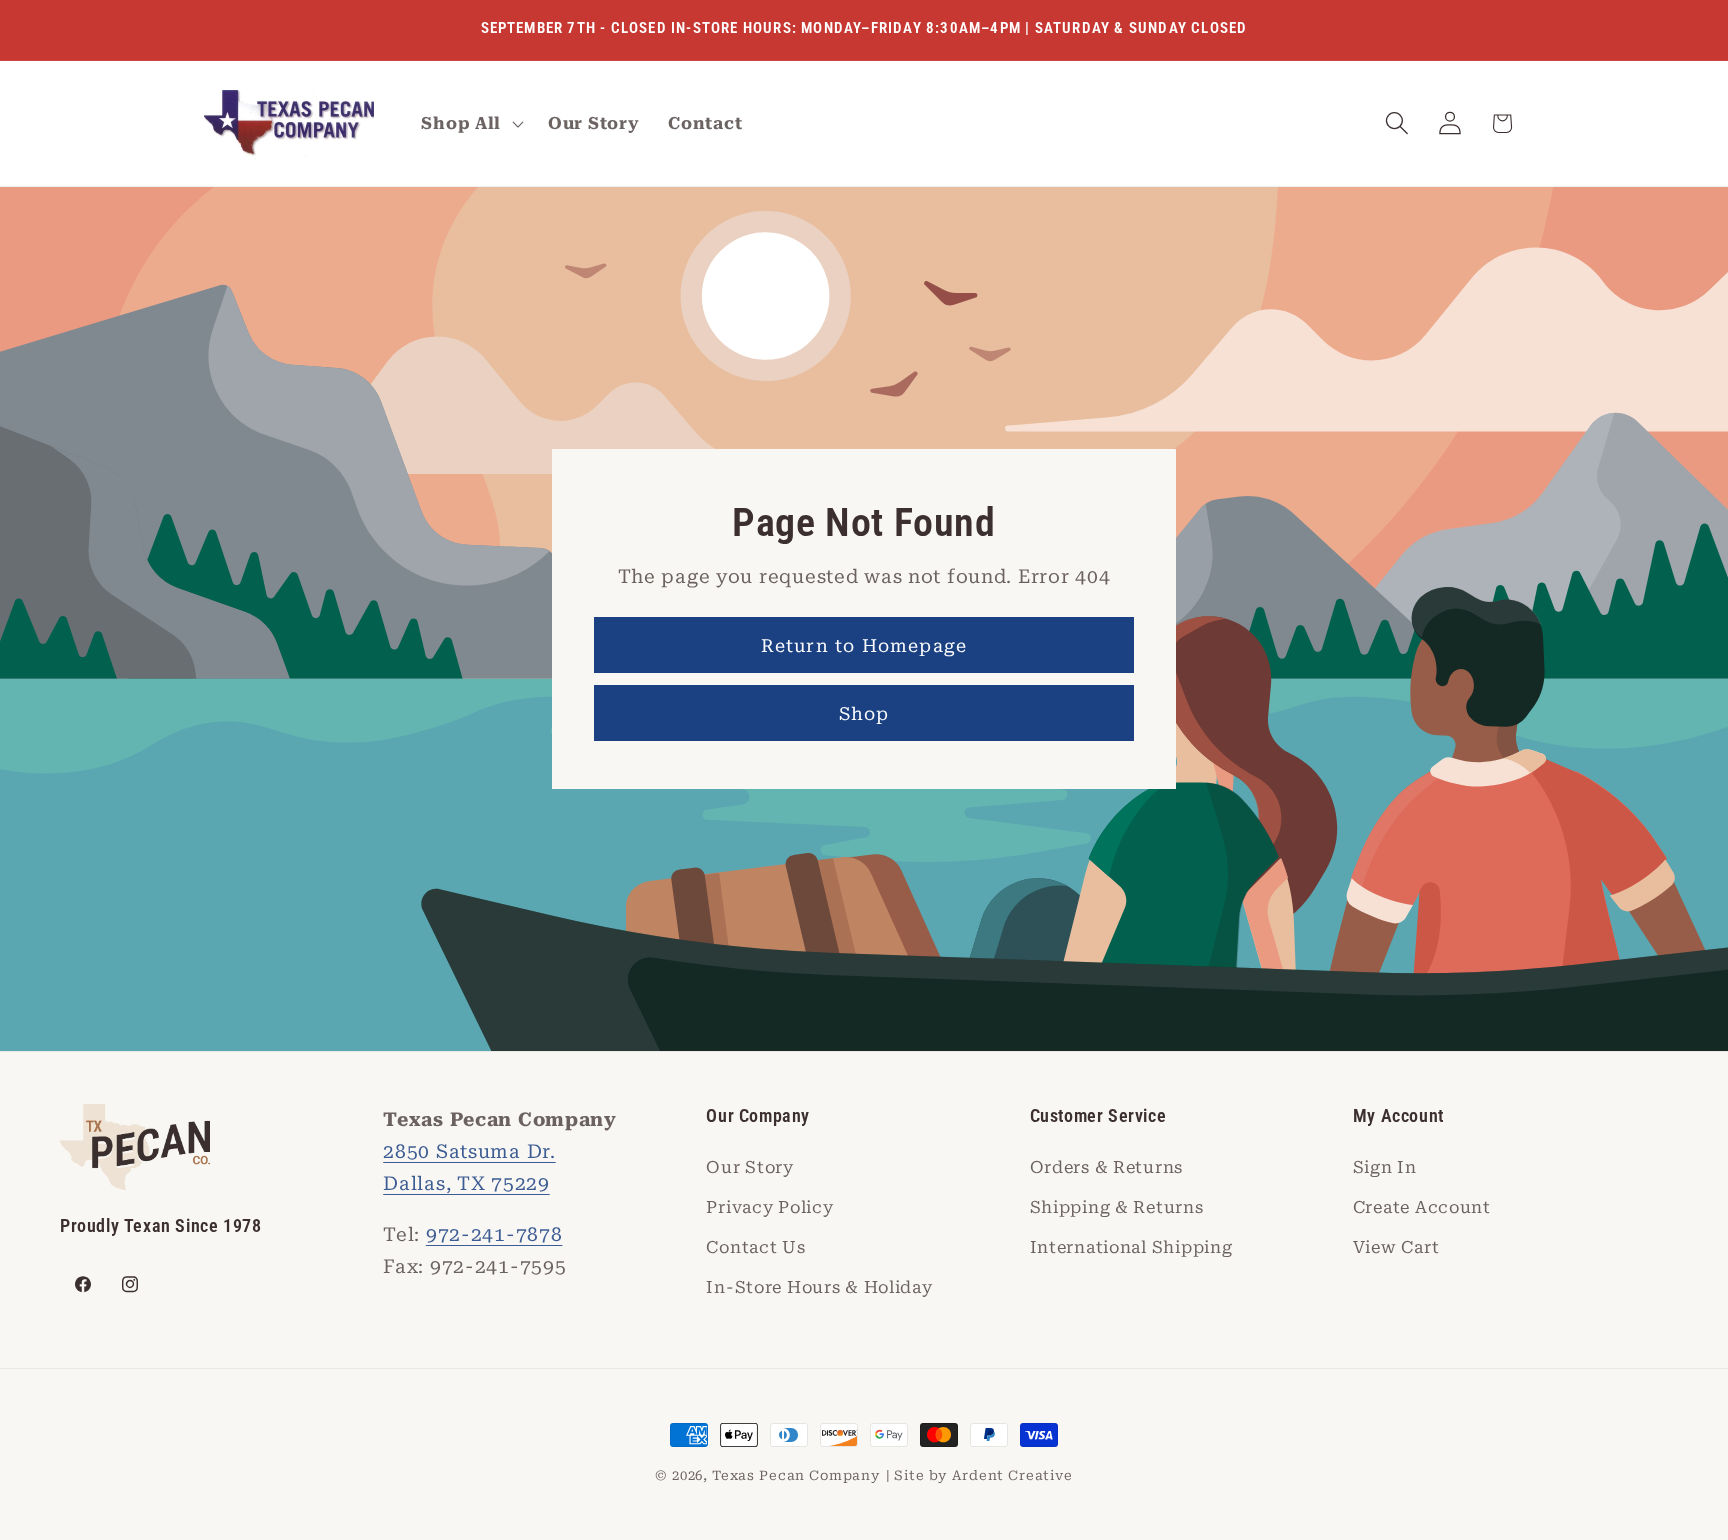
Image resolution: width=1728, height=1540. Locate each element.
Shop (864, 713)
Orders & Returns (1107, 1167)
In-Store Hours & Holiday (819, 1287)
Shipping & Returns (1117, 1207)
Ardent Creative (1012, 1475)
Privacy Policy (769, 1207)
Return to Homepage (864, 645)
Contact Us (755, 1247)
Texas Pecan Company (796, 1475)
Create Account (1422, 1207)
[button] (470, 124)
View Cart (1396, 1247)
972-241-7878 (494, 1234)
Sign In (1385, 1167)
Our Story (749, 1167)
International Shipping (1131, 1247)
